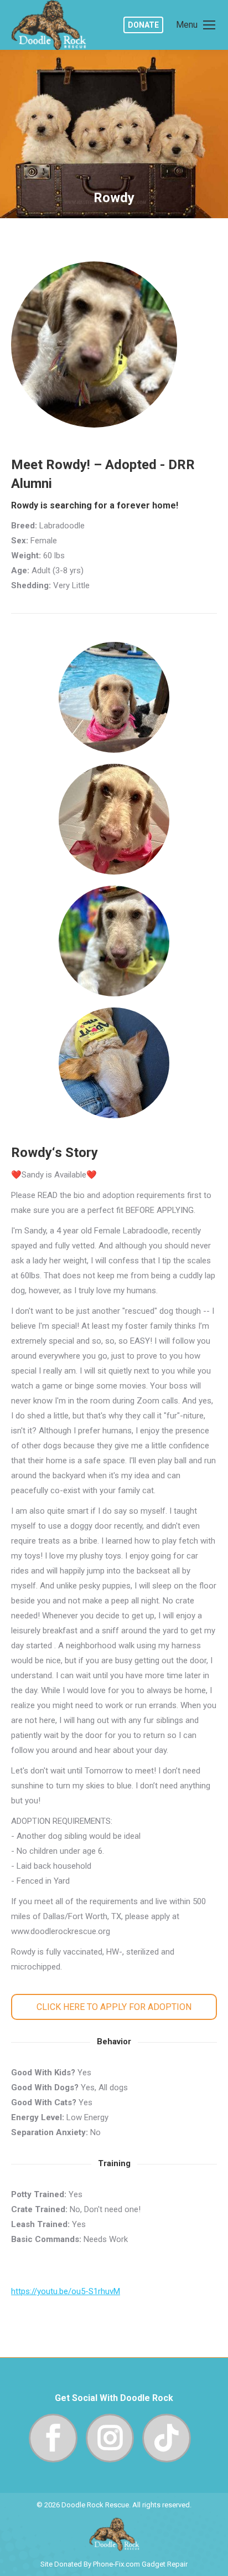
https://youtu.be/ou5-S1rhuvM (66, 2291)
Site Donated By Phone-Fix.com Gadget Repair (114, 2564)
